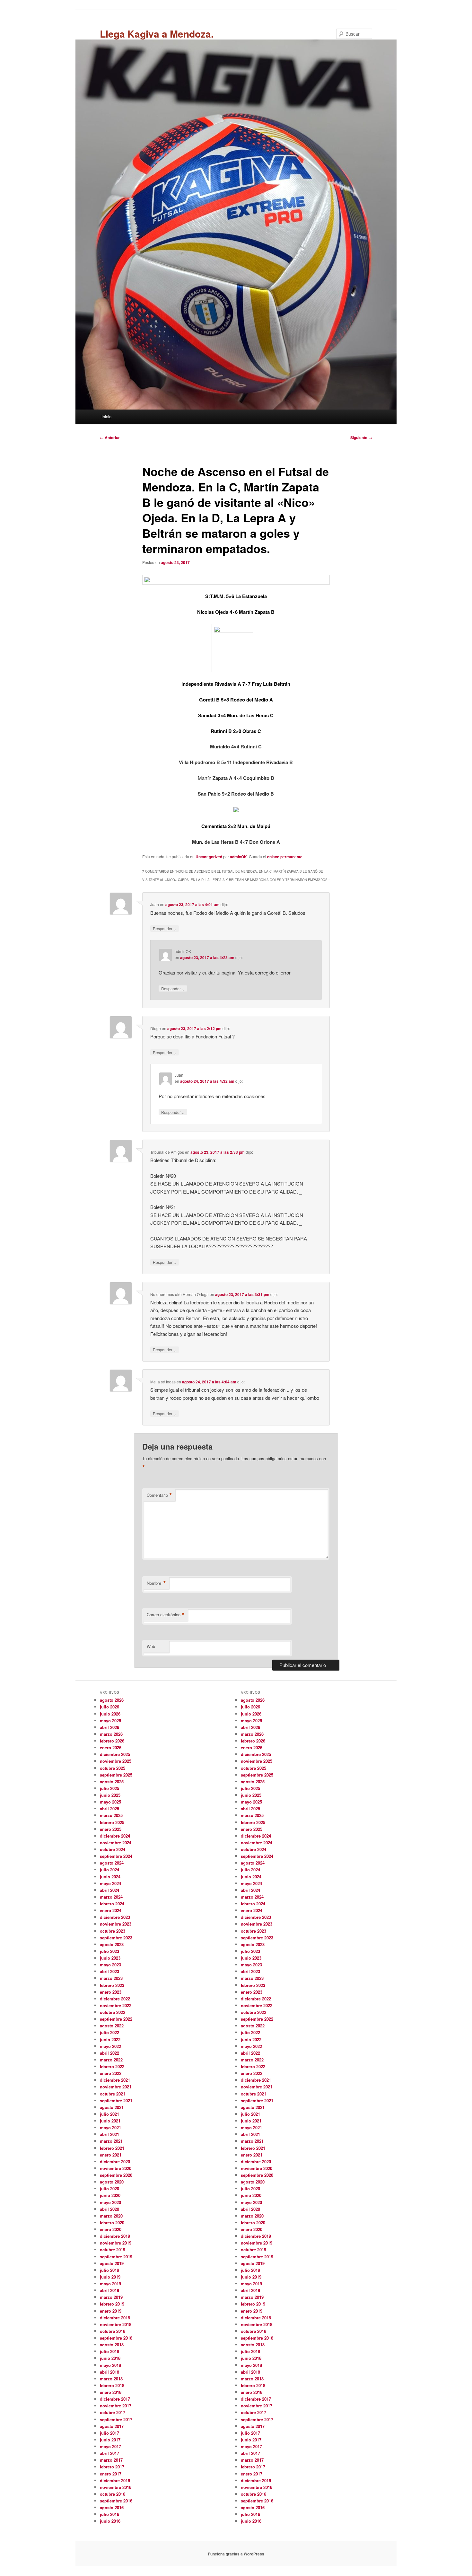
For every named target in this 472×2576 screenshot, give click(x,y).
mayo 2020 (110, 2202)
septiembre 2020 (116, 2175)
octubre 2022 (113, 2012)
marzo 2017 (111, 2460)
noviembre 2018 (116, 2324)
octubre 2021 (113, 2094)
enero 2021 (111, 2155)
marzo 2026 (111, 1734)
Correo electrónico (166, 1615)
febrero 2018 (112, 2385)
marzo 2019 (111, 2297)
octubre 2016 (113, 2494)
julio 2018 (109, 2351)
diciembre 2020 (115, 2161)
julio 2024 (109, 1870)
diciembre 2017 (115, 2399)
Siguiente (361, 437)
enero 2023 (111, 1992)
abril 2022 (109, 2053)
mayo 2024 (110, 1883)
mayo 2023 (110, 1965)
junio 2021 (110, 2121)
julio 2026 (109, 1707)
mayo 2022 (110, 2046)
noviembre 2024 (116, 1843)
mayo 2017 (110, 2446)
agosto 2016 (112, 2507)
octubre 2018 (113, 2331)
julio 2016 (109, 2514)
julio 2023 (109, 1951)
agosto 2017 (112, 2426)
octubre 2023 (113, 1931)
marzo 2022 (111, 2060)
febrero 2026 (112, 1741)
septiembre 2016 (116, 2501)
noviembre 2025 (116, 1761)
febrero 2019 (112, 2304)
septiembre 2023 (116, 1938)
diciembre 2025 (115, 1754)
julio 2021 (109, 2114)
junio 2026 (110, 1714)
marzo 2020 (111, 2216)
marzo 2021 (111, 2141)
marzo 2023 (111, 1978)
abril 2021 (109, 2134)
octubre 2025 (113, 1768)
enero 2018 (111, 2392)
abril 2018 (109, 2372)
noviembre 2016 (116, 2487)
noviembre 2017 (116, 2406)
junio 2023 (110, 1958)
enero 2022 (111, 2073)
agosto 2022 (112, 2026)
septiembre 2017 (116, 2419)
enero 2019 (111, 2311)
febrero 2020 (112, 2223)
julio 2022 (109, 2032)
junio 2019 (110, 2277)
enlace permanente (285, 857)
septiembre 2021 (116, 2100)
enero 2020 (111, 2229)
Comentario (159, 1495)
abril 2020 (109, 2209)
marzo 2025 (111, 1815)
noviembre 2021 (116, 2087)
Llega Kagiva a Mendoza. (157, 34)
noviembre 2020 (116, 2168)
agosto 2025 (112, 1782)
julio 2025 (109, 1788)
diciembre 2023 (115, 1917)
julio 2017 (109, 2433)
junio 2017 (110, 2440)
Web (151, 1646)
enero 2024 (111, 1910)
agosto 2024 (112, 1863)
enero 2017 (111, 2474)
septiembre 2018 (116, 2338)
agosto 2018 (112, 2345)
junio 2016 (110, 2521)
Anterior (110, 437)
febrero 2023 (112, 1985)
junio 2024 (110, 1877)
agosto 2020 (112, 2182)
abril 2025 (109, 1808)
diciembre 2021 (115, 2080)
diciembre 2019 (115, 2236)
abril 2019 (109, 2290)
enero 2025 (111, 1829)
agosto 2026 (112, 1700)
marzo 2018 (111, 2379)
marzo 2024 (111, 1897)
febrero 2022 (112, 2066)
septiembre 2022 (116, 2019)
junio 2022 (110, 2039)
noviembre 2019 (116, 2243)
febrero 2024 (112, 1904)
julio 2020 (109, 2188)
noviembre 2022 (116, 2005)
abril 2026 (109, 1727)
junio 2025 (110, 1795)
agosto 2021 (112, 2107)
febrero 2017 (112, 2467)
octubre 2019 (113, 2250)
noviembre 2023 (116, 1924)
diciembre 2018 (115, 2318)
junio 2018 (110, 2358)
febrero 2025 (112, 1822)
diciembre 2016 (115, 2480)
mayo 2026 (110, 1720)
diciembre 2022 (115, 1999)
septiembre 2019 (116, 2257)
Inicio (106, 416)
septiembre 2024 (116, 1856)
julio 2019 (109, 2270)
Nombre (156, 1583)
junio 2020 (110, 2195)
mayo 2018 (110, 2365)
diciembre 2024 (115, 1836)
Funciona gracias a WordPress (236, 2554)
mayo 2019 (110, 2284)
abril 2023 (109, 1971)
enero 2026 (111, 1747)
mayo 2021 (110, 2127)
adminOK (238, 857)
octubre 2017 (113, 2412)
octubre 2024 (113, 1849)
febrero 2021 (112, 2148)
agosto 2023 (112, 1944)
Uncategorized (209, 857)
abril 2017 (109, 2453)
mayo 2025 (110, 1802)
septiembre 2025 (116, 1775)
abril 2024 (109, 1890)
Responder (165, 928)
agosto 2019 (112, 2263)
